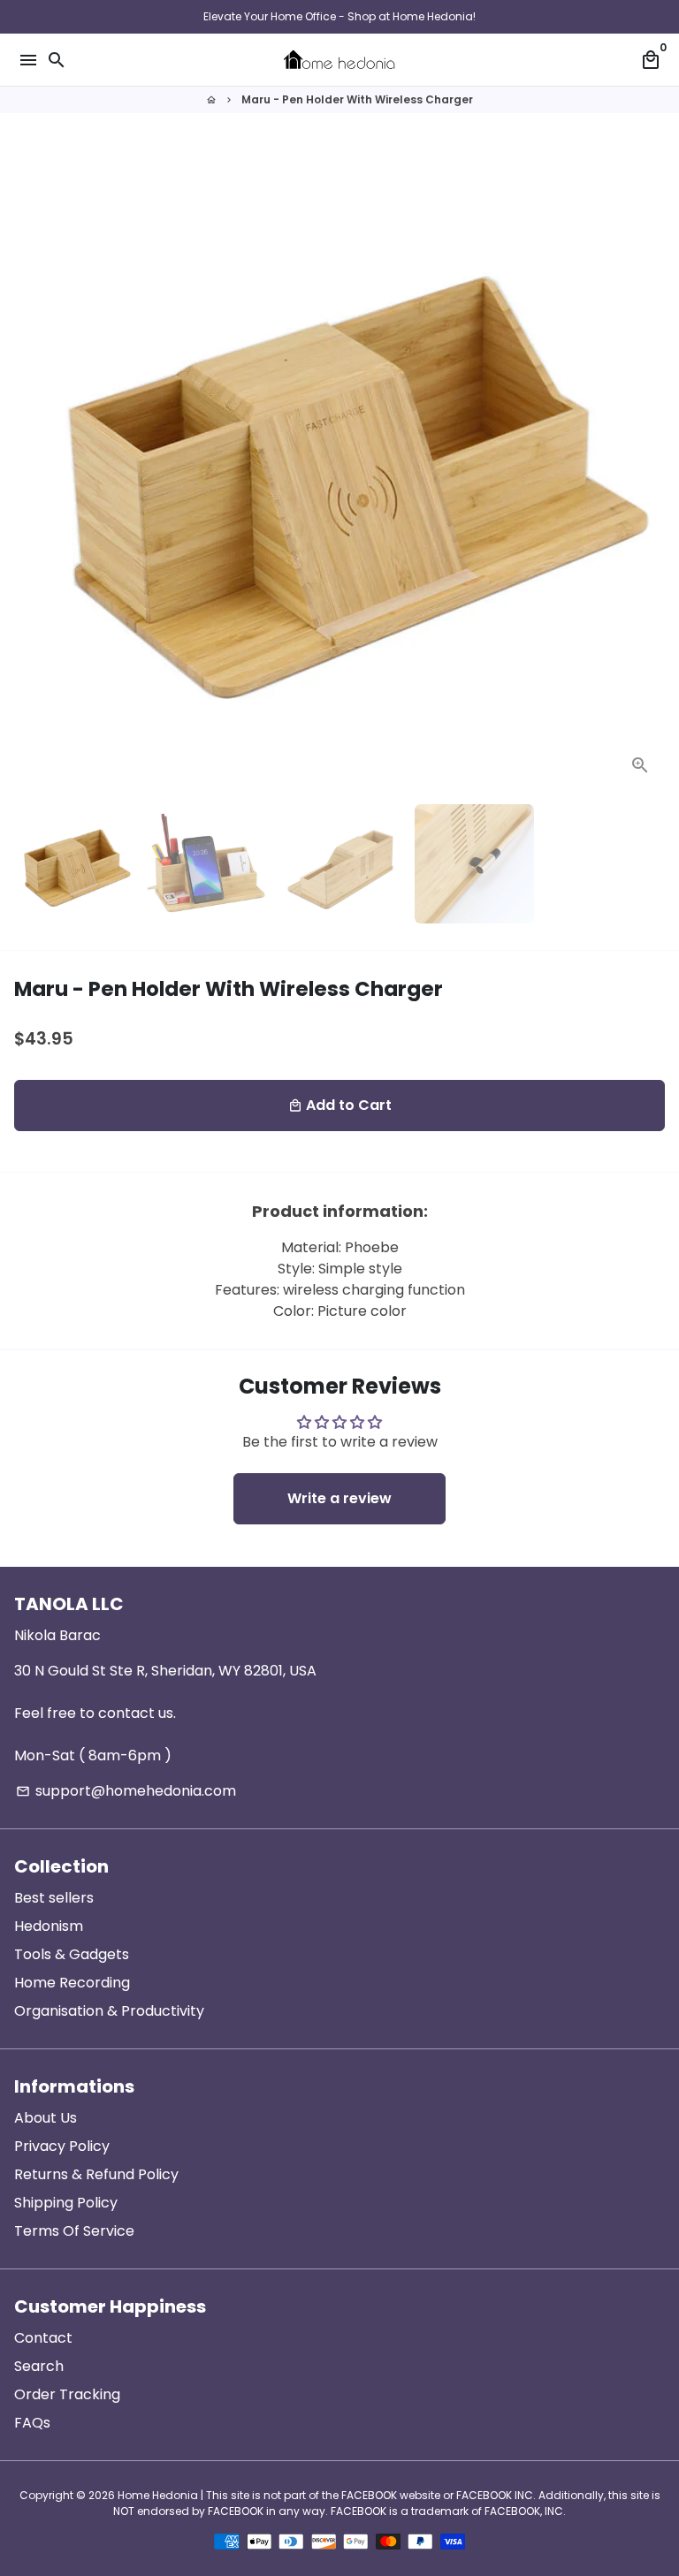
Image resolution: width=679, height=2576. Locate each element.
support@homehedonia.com (126, 1791)
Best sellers (54, 1898)
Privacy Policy (62, 2146)
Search (39, 2366)
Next (648, 465)
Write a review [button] (339, 1498)
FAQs (32, 2423)
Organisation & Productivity (109, 2011)
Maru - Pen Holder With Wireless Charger (357, 99)
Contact (43, 2338)
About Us (46, 2118)
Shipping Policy (66, 2203)
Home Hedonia (158, 2495)
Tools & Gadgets (72, 1954)
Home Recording (72, 1983)
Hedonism (49, 1926)
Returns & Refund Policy (96, 2174)
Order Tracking (67, 2394)
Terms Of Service (74, 2231)
